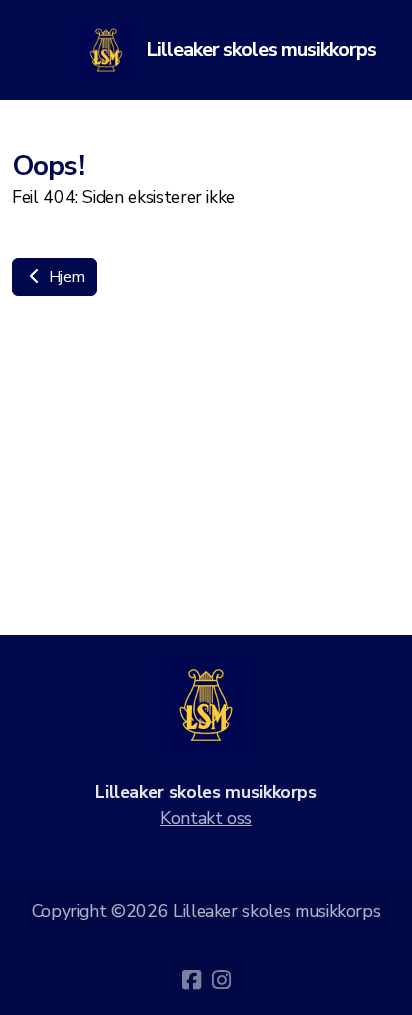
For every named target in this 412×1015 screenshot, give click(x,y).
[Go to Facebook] (191, 980)
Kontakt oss (206, 818)
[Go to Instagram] (221, 980)
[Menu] (52, 50)
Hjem (64, 277)
